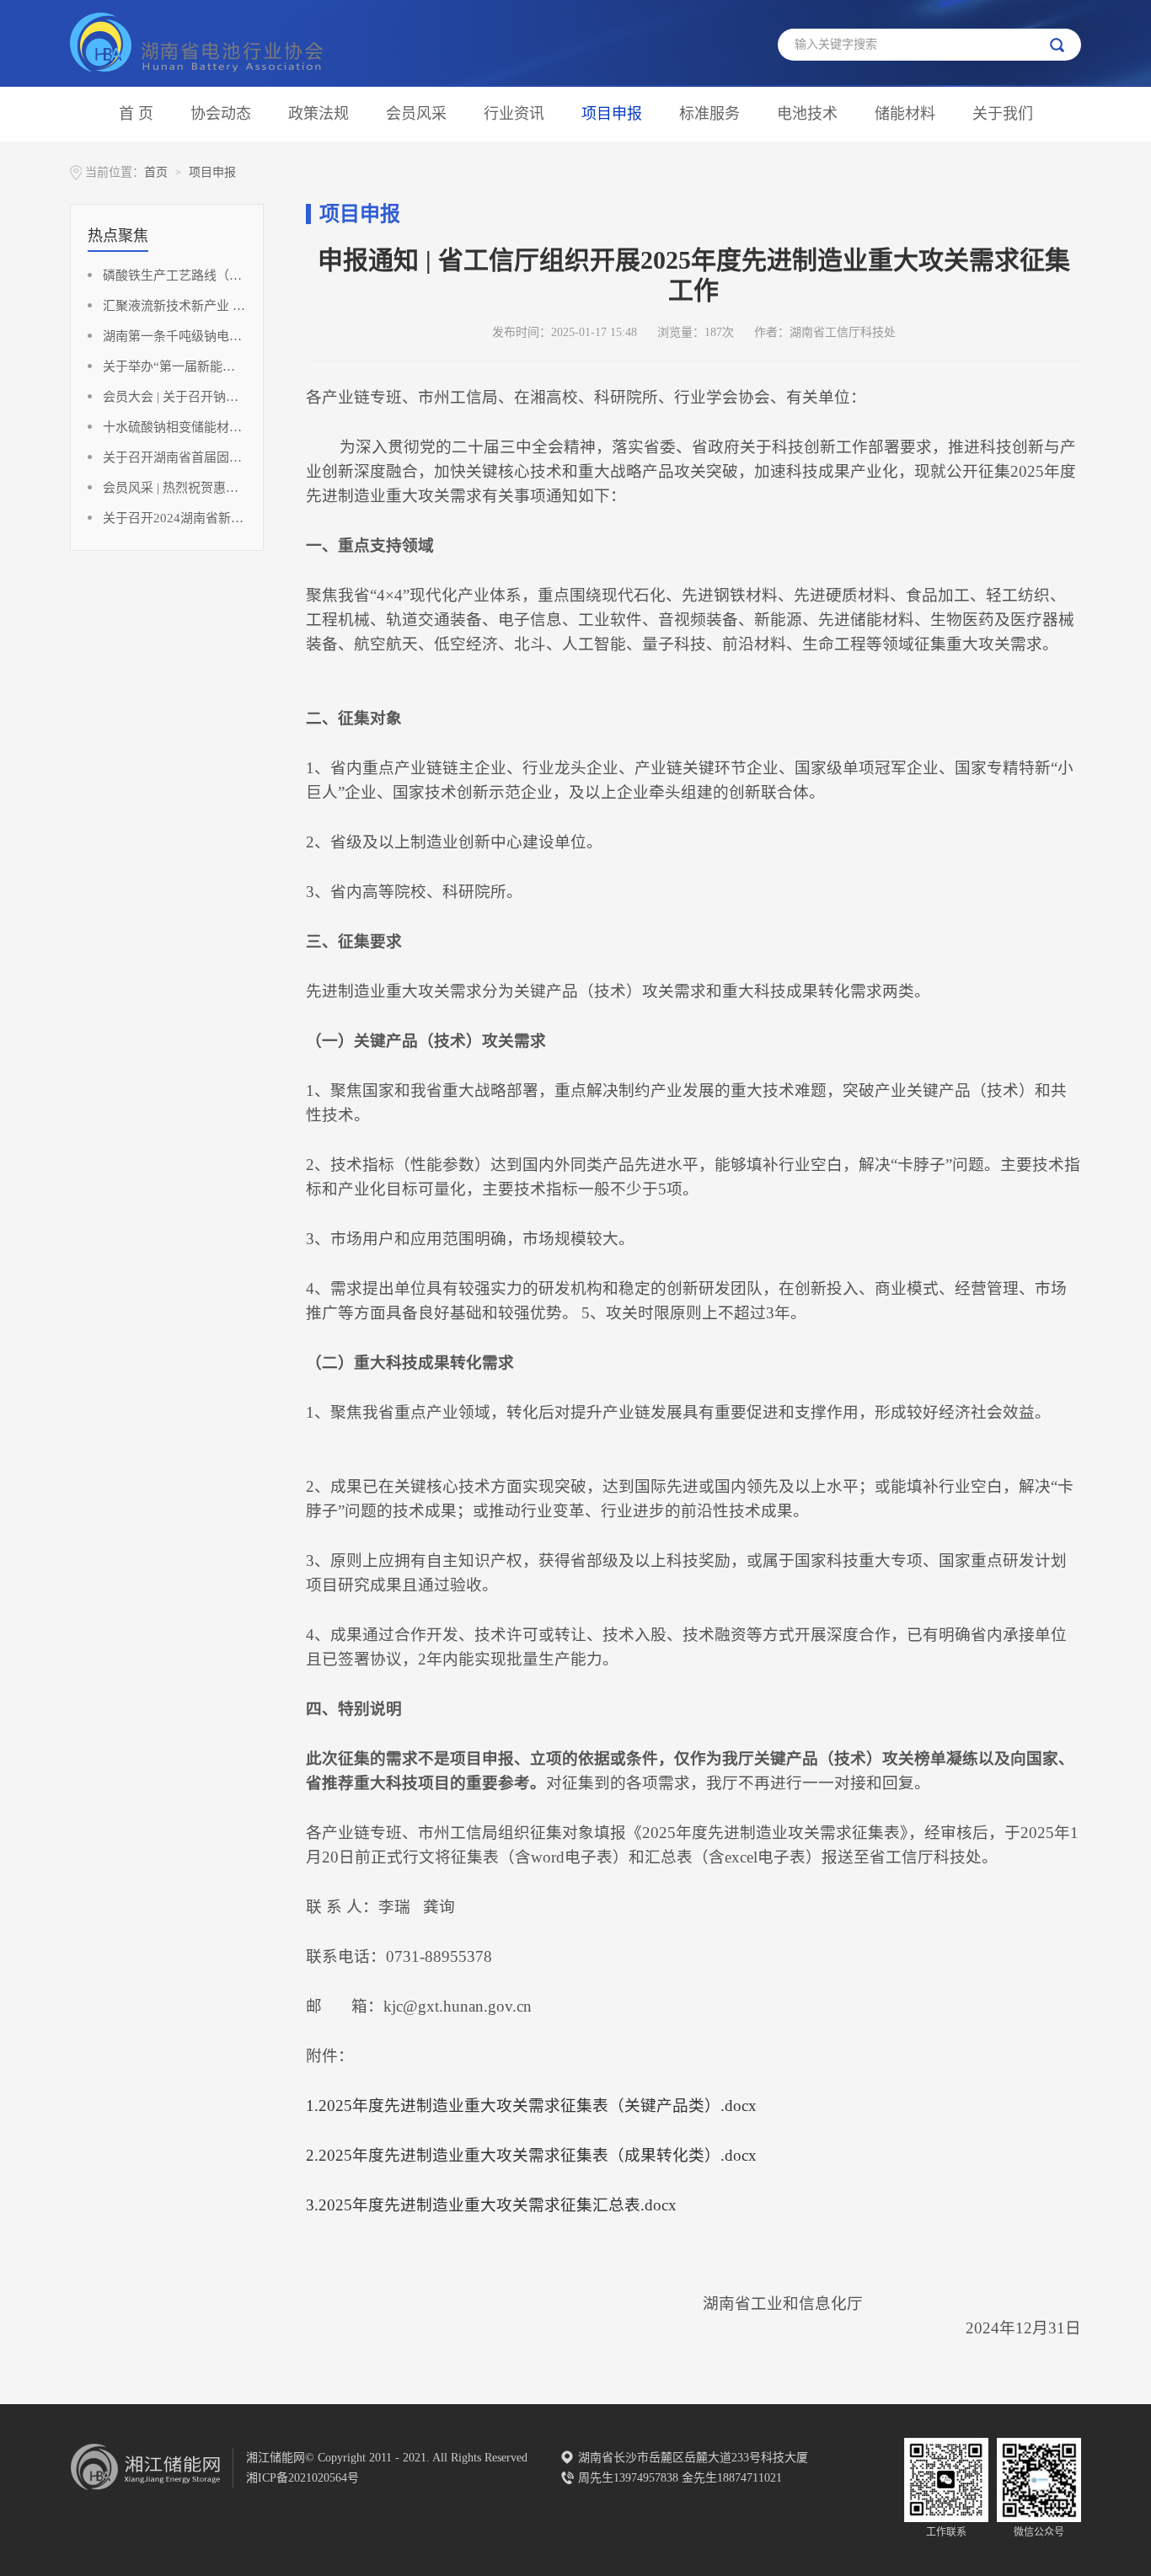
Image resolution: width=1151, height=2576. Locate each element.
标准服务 (709, 114)
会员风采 (416, 114)
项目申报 (612, 114)
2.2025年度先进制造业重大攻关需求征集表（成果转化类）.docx (531, 2155)
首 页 (136, 114)
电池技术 (807, 114)
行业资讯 (514, 114)
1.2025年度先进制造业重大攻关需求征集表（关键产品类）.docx (531, 2106)
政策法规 (319, 114)
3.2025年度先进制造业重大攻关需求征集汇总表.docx (491, 2205)
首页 (156, 172)
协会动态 (221, 114)
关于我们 (1003, 114)
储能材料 (905, 114)
